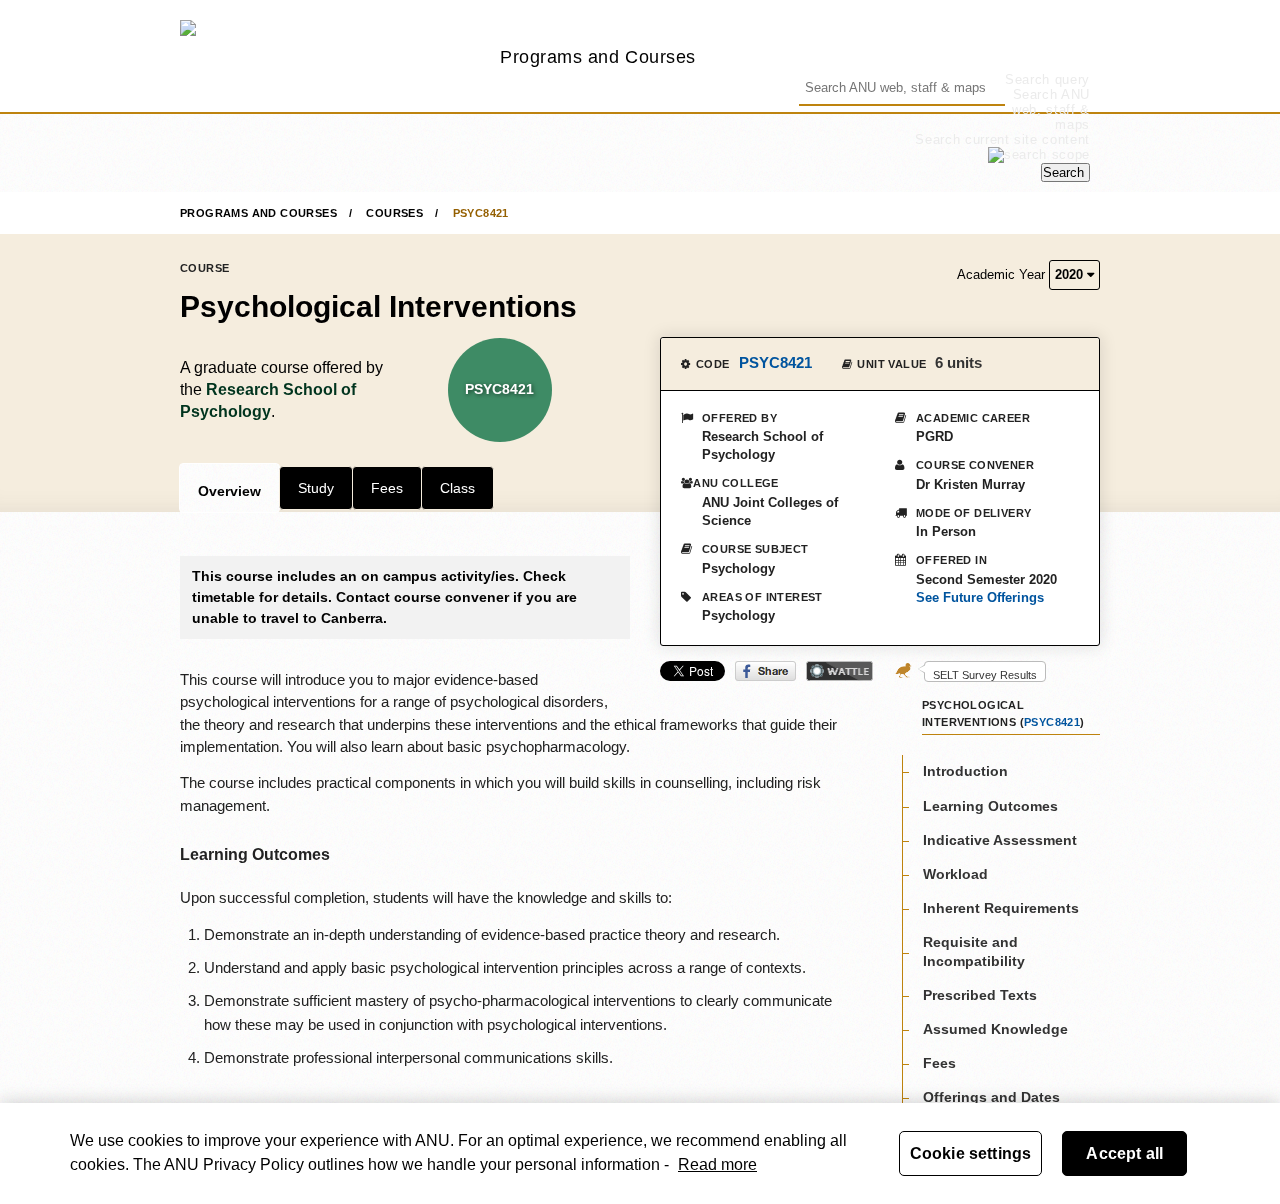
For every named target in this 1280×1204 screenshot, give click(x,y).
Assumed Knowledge (995, 1028)
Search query (1047, 79)
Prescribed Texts (980, 994)
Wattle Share (839, 671)
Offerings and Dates (991, 1097)
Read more (717, 1164)
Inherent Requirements (1001, 907)
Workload (955, 873)
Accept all (1124, 1153)
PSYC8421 (481, 213)
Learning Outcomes (990, 805)
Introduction (965, 771)
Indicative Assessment (1000, 839)
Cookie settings (970, 1153)
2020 (1071, 274)
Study (316, 488)
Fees (387, 488)
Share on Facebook (765, 671)
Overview (229, 491)
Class (457, 488)
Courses (394, 213)
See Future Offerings (980, 597)
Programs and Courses (598, 56)
